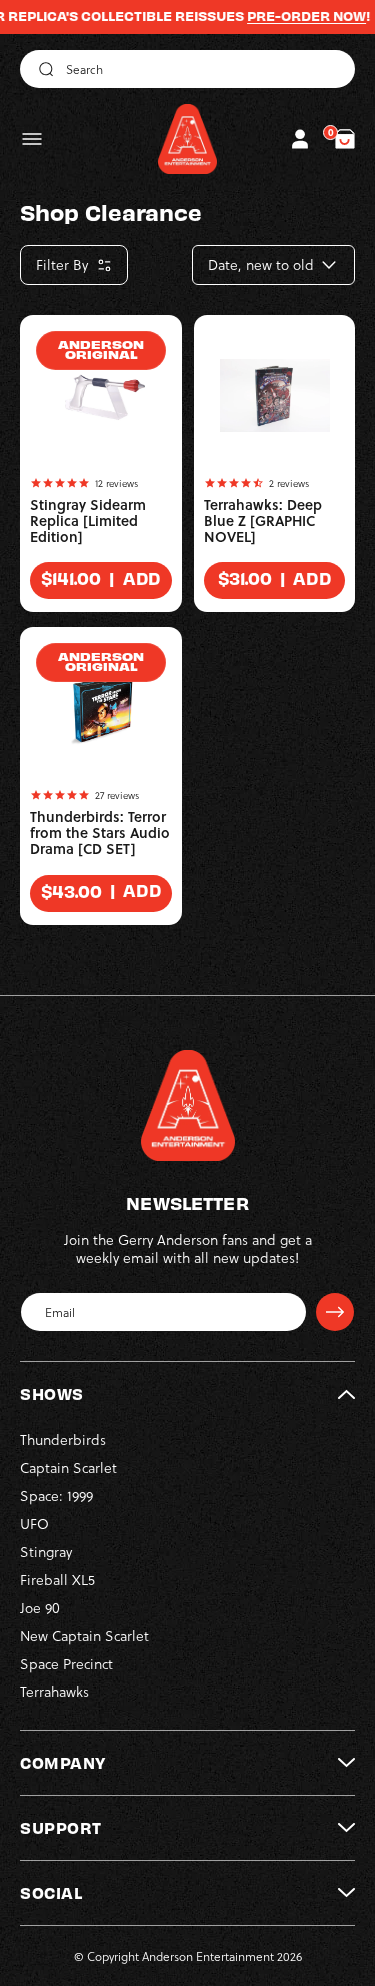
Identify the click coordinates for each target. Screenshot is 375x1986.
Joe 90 (40, 1607)
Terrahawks (54, 1691)
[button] (32, 139)
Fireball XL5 (57, 1579)
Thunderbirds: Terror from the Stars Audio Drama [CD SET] (100, 833)
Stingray (46, 1551)
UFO (34, 1523)
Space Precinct (66, 1663)
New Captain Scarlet (84, 1635)
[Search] (43, 69)
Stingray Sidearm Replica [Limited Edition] (88, 521)
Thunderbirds (63, 1439)
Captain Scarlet (68, 1467)
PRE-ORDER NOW (291, 16)
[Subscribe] (335, 1312)
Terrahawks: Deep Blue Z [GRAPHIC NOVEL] (263, 521)
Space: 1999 (56, 1495)
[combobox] (187, 69)
